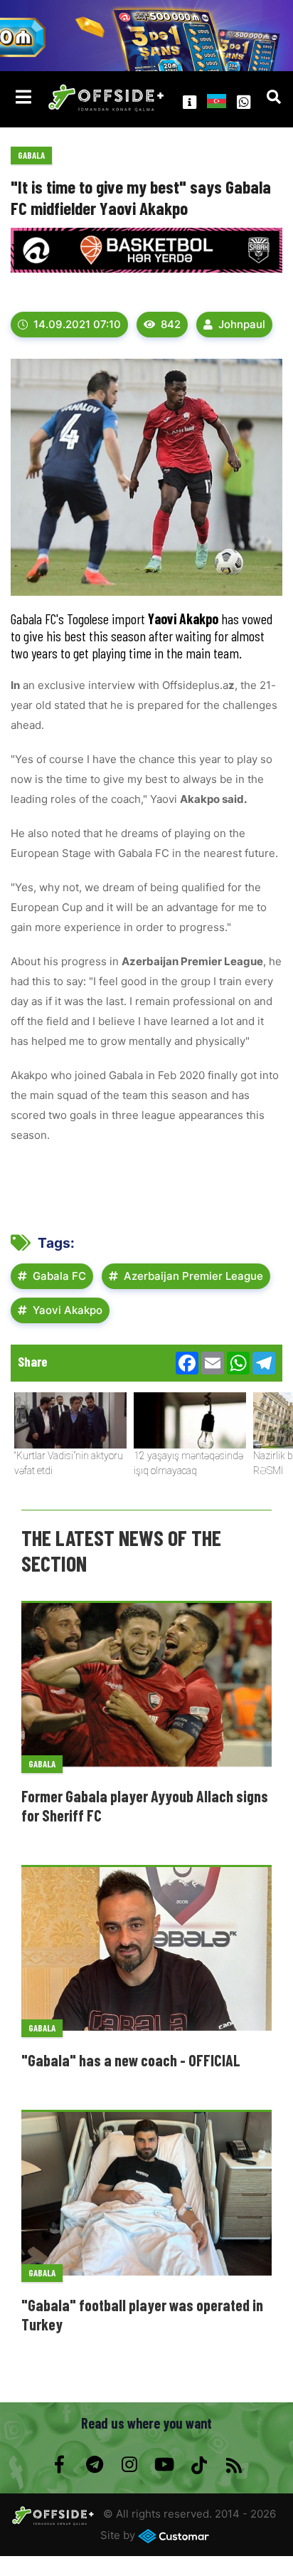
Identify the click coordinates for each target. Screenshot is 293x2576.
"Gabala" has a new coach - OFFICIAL (131, 2060)
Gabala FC (59, 1276)
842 (171, 324)
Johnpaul (242, 324)
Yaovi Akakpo (68, 1310)
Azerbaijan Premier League (193, 1276)
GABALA (31, 155)
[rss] (234, 2465)
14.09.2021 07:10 (77, 324)
